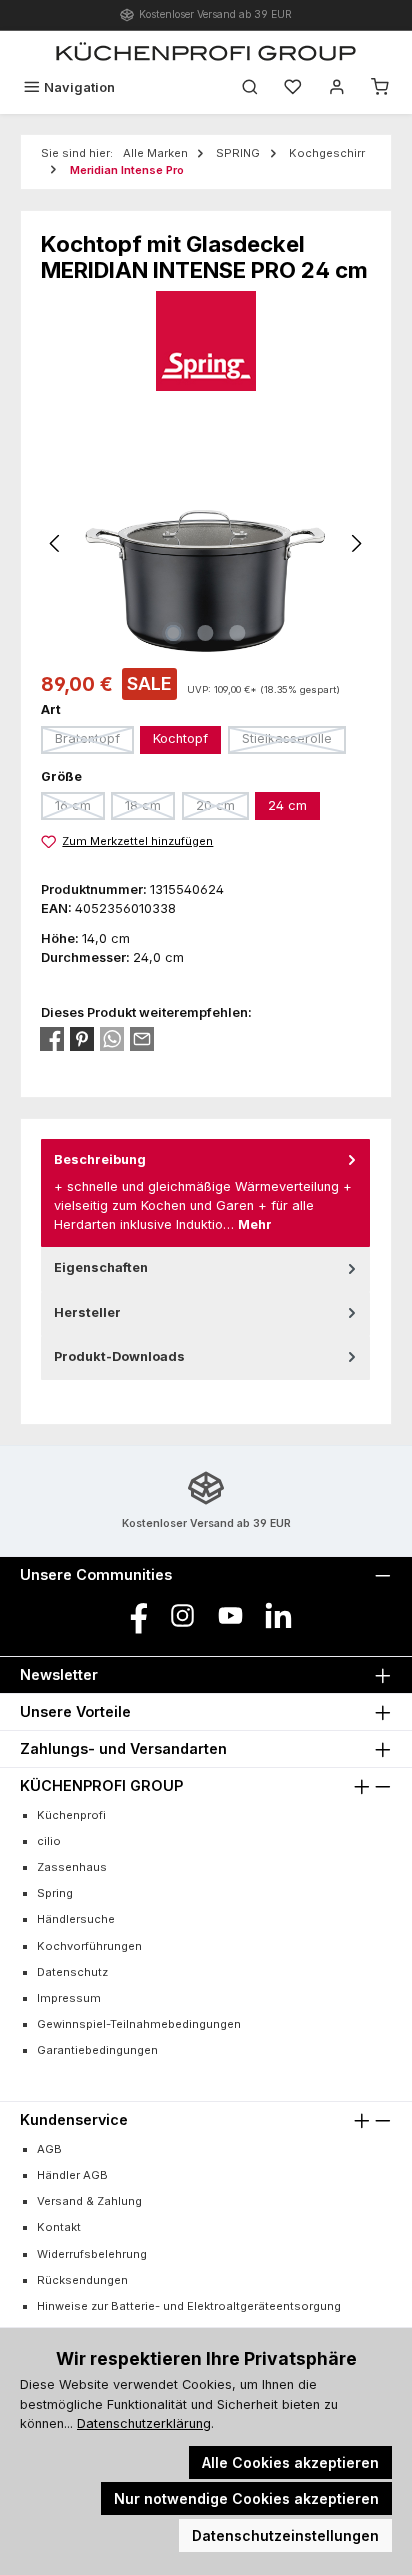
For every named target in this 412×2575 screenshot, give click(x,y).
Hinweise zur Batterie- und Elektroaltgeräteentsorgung (189, 2306)
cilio (49, 1841)
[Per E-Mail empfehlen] (142, 1039)
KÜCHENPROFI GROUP (101, 1785)
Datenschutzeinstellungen (285, 2535)
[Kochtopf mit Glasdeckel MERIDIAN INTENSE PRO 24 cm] (205, 543)
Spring (55, 1893)
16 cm (80, 809)
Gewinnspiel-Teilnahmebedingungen (139, 2024)
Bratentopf (94, 742)
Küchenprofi (71, 1815)
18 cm (150, 809)
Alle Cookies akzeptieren (290, 2462)
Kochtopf (180, 738)
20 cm (222, 809)
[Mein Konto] (337, 87)
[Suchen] (250, 87)
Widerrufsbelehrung (92, 2254)
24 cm (287, 805)
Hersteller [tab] (87, 1312)
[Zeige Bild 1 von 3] (174, 633)
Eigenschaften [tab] (101, 1267)
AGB (49, 2149)
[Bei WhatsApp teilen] (112, 1039)
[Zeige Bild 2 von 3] (206, 633)
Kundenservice (74, 2119)
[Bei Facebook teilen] (52, 1039)
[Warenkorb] (380, 87)
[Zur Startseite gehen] (206, 51)
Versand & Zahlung (89, 2201)
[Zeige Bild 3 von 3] (238, 633)
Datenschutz (72, 1972)
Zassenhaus (72, 1867)
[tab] (205, 1193)
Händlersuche (76, 1919)
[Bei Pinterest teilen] (82, 1039)
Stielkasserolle (294, 742)
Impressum (69, 1998)
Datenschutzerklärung (144, 2423)
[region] (206, 543)
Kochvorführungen (89, 1946)
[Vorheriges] (56, 543)
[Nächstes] (356, 543)
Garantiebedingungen (97, 2050)
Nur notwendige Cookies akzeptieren (246, 2498)
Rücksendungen (82, 2280)
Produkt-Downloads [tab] (119, 1356)
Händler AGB (72, 2175)
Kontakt (59, 2227)
